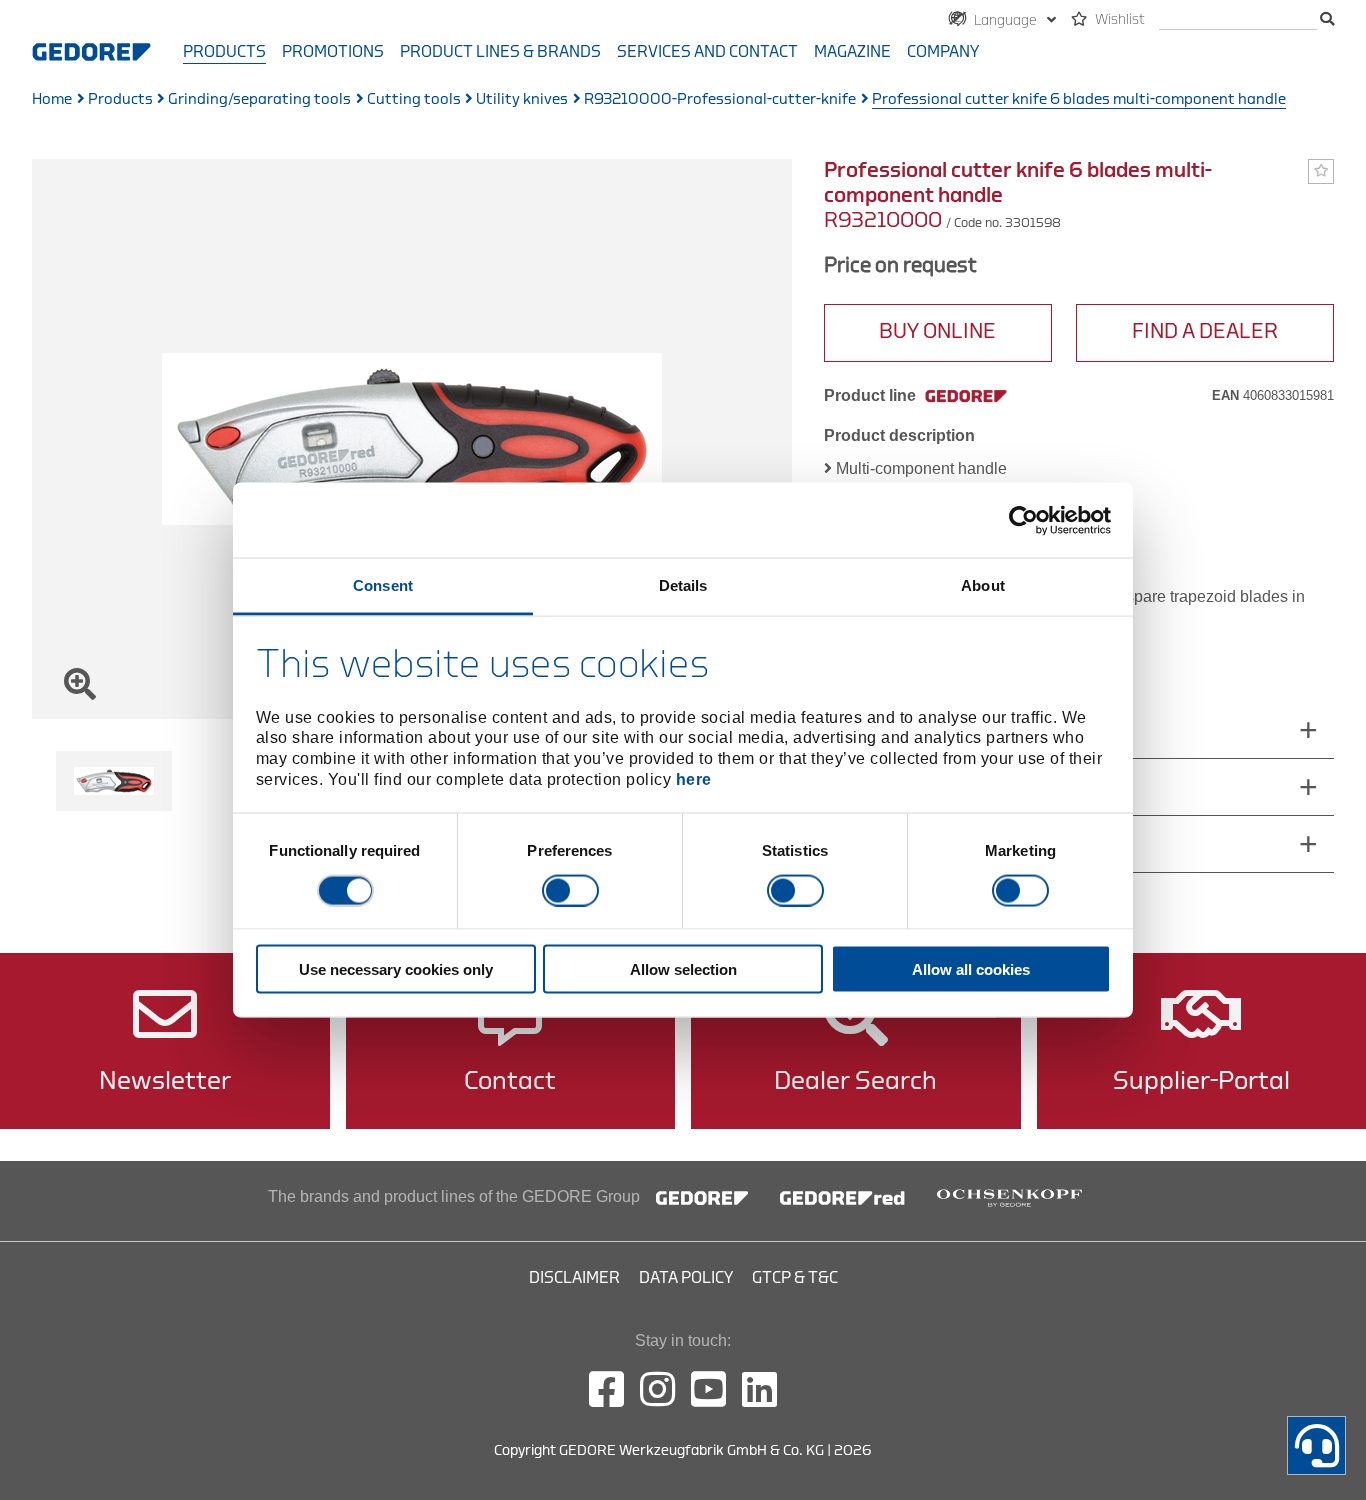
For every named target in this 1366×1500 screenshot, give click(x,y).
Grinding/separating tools (259, 99)
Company (943, 52)
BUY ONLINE (937, 331)
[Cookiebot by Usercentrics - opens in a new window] (1023, 520)
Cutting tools (414, 99)
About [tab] (983, 585)
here (694, 778)
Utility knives (522, 99)
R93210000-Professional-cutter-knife (720, 99)
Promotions (333, 52)
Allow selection (683, 969)
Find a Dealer (1205, 331)
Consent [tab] (383, 585)
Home (52, 99)
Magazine (852, 52)
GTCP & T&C (795, 1278)
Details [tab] (683, 585)
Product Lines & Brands (500, 52)
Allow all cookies (971, 969)
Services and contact (707, 52)
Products (224, 52)
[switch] (570, 890)
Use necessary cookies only (396, 969)
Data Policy (686, 1278)
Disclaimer (574, 1278)
